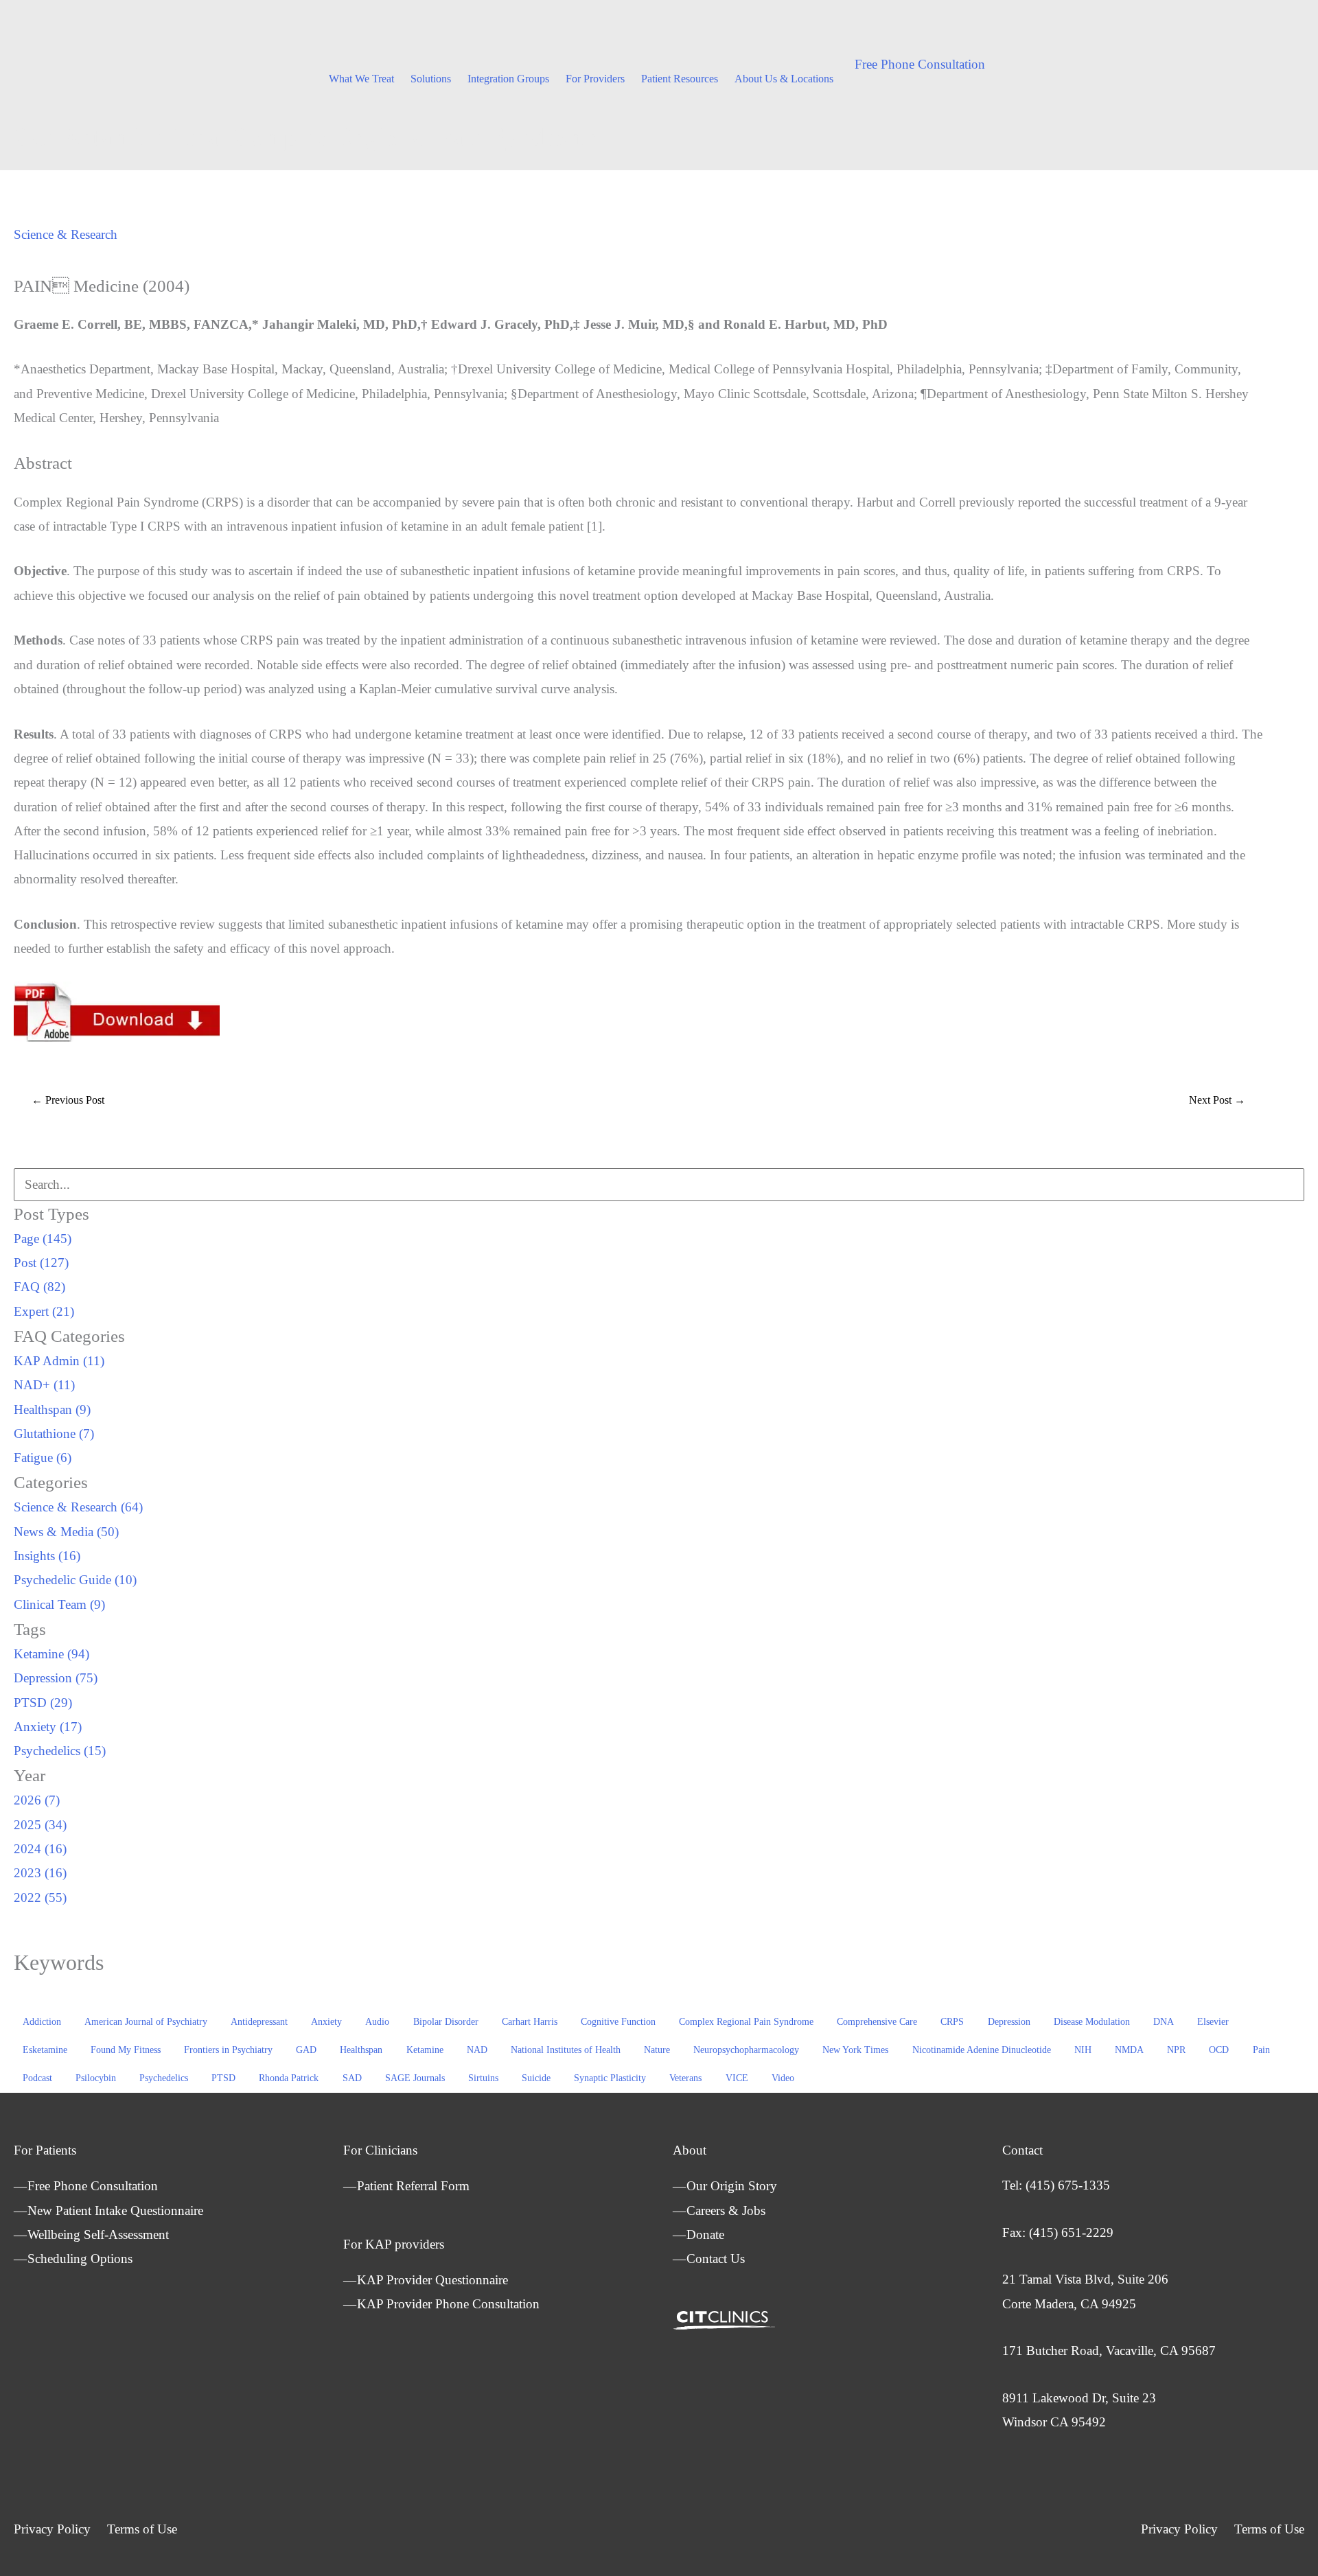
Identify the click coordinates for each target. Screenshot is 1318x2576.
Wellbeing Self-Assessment (98, 2235)
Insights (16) (47, 1556)
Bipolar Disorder (446, 2022)
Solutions (431, 79)
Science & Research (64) (78, 1507)
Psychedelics (164, 2078)
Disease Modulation (1092, 2022)
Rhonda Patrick (289, 2078)
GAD (306, 2050)
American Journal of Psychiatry (146, 2022)
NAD (477, 2050)
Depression (1009, 2022)
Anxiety (326, 2022)
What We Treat (361, 79)
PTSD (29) (43, 1703)
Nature (657, 2050)
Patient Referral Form (413, 2186)
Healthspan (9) (52, 1409)
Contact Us (716, 2259)
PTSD (223, 2078)
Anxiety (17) (48, 1727)
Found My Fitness (126, 2050)
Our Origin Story (732, 2186)
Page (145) (43, 1239)
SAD (352, 2078)
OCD (1219, 2050)
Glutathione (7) (54, 1434)
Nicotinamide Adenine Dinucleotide (982, 2050)
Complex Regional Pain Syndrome (746, 2022)
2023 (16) (40, 1873)
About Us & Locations (784, 79)
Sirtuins (483, 2078)
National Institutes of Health (566, 2050)
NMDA (1129, 2050)
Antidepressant (259, 2022)
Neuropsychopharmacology (746, 2050)
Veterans (685, 2078)
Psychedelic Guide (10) (75, 1580)
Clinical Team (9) (59, 1604)
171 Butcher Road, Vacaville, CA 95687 (1109, 2351)
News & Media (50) (66, 1532)
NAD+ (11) (44, 1385)
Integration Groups (508, 79)
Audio (377, 2022)
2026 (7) (37, 1800)
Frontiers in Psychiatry (228, 2050)
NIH (1083, 2050)
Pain (1261, 2050)
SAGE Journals (415, 2078)
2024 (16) (40, 1849)
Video (783, 2078)
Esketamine (45, 2050)
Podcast (37, 2078)
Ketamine (425, 2050)
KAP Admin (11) (59, 1361)
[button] (920, 64)
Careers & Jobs (726, 2211)
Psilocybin (96, 2078)
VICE (737, 2078)
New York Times (855, 2050)
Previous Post (68, 1100)
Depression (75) (56, 1678)
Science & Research (66, 234)
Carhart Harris (530, 2022)
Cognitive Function (618, 2022)
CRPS (952, 2022)
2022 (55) (40, 1898)
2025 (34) (40, 1825)
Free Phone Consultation (93, 2186)
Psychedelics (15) (60, 1751)
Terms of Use (142, 2529)
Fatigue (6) (43, 1458)
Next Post (1217, 1100)
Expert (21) (44, 1311)
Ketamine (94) (51, 1654)
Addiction (42, 2022)
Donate (705, 2235)
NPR (1176, 2050)
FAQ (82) (39, 1287)
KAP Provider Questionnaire (432, 2280)
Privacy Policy (52, 2529)
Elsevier (1213, 2022)
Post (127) (41, 1263)
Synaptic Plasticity (610, 2078)
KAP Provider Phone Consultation (448, 2304)
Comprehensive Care (877, 2022)
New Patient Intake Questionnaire (115, 2211)
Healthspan (361, 2050)
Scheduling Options (80, 2259)
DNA (1164, 2022)
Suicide (536, 2078)
